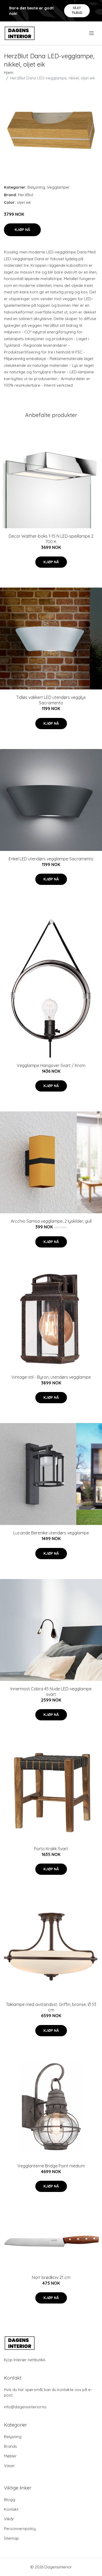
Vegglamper (58, 187)
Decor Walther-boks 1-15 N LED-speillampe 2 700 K (51, 539)
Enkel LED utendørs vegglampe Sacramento (51, 859)
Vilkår (9, 2519)
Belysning (36, 187)
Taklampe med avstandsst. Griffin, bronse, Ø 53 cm (51, 2007)
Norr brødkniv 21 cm (51, 2277)
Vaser (9, 2466)
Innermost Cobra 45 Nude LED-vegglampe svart (51, 1692)
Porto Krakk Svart (51, 1849)
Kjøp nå (22, 230)
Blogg (10, 2500)
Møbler (10, 2456)
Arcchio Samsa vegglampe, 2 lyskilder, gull (51, 1221)
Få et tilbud (77, 10)
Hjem (9, 72)
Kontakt (11, 2509)
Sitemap (11, 2538)
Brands (10, 2446)
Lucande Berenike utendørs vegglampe (51, 1533)
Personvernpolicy (20, 2529)
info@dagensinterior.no (25, 2407)
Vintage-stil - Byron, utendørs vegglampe (51, 1377)
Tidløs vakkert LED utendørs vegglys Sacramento (51, 700)
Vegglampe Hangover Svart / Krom (51, 1065)
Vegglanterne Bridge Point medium (51, 2166)
